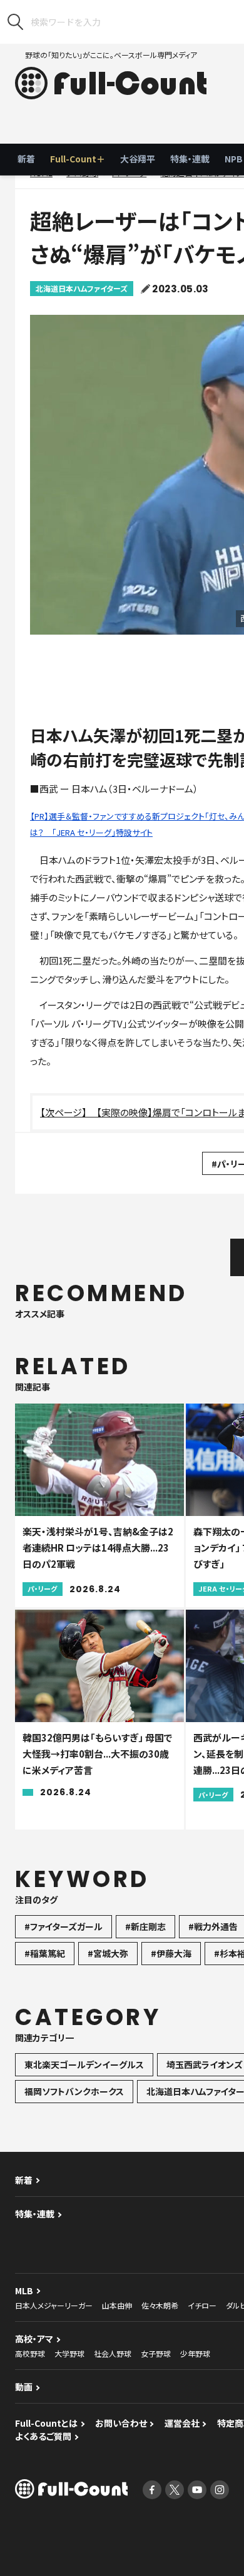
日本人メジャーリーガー (54, 2305)
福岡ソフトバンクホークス (74, 2091)
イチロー (202, 2305)
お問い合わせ (121, 2423)
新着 (26, 159)
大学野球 (69, 2353)
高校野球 (30, 2353)
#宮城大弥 (108, 1953)
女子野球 (156, 2353)
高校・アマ (34, 2339)
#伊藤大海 (171, 1953)
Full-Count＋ (78, 159)
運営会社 (182, 2423)
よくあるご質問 (43, 2436)
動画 (24, 2387)
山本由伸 (117, 2305)
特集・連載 (190, 159)
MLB (24, 2291)
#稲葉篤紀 (45, 1953)
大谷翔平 (138, 159)
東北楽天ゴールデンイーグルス (84, 2064)
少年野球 (195, 2353)
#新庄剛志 (145, 1926)
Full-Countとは (46, 2423)
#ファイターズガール (64, 1926)
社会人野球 (113, 2353)
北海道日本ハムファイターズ (82, 288)
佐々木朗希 (160, 2305)
